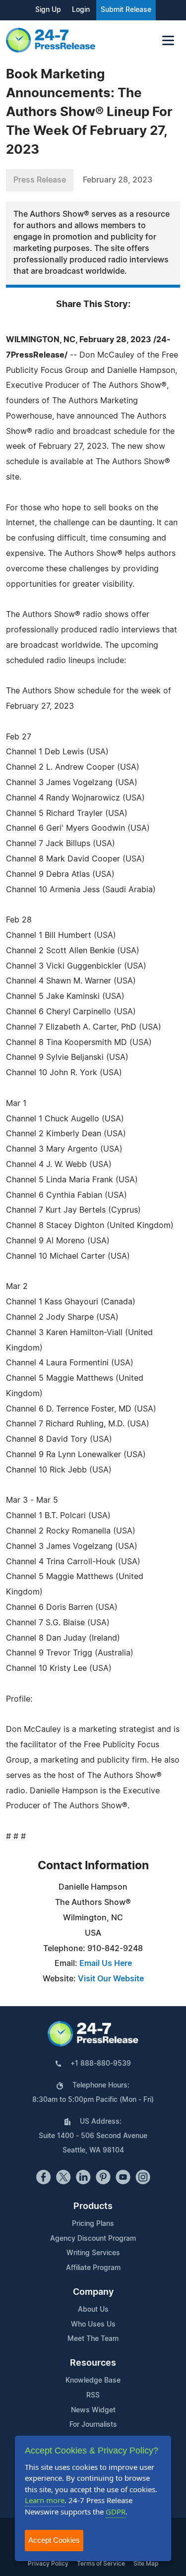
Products (93, 2207)
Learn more (45, 2500)
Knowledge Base (93, 2381)
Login (81, 10)
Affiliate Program (93, 2268)
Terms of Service (101, 2564)
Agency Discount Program (93, 2239)
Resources (93, 2363)
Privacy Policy (48, 2564)
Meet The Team (93, 2339)
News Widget (93, 2410)
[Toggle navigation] (168, 40)
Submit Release (126, 10)
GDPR (116, 2512)
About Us (93, 2310)
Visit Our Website (111, 1979)
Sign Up (48, 10)
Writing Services (93, 2253)
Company (93, 2292)
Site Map (146, 2564)
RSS (93, 2395)
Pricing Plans (93, 2224)
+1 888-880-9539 (101, 2064)
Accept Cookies (54, 2540)
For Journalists (93, 2425)
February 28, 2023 (118, 180)
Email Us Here (106, 1963)
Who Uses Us (93, 2325)
